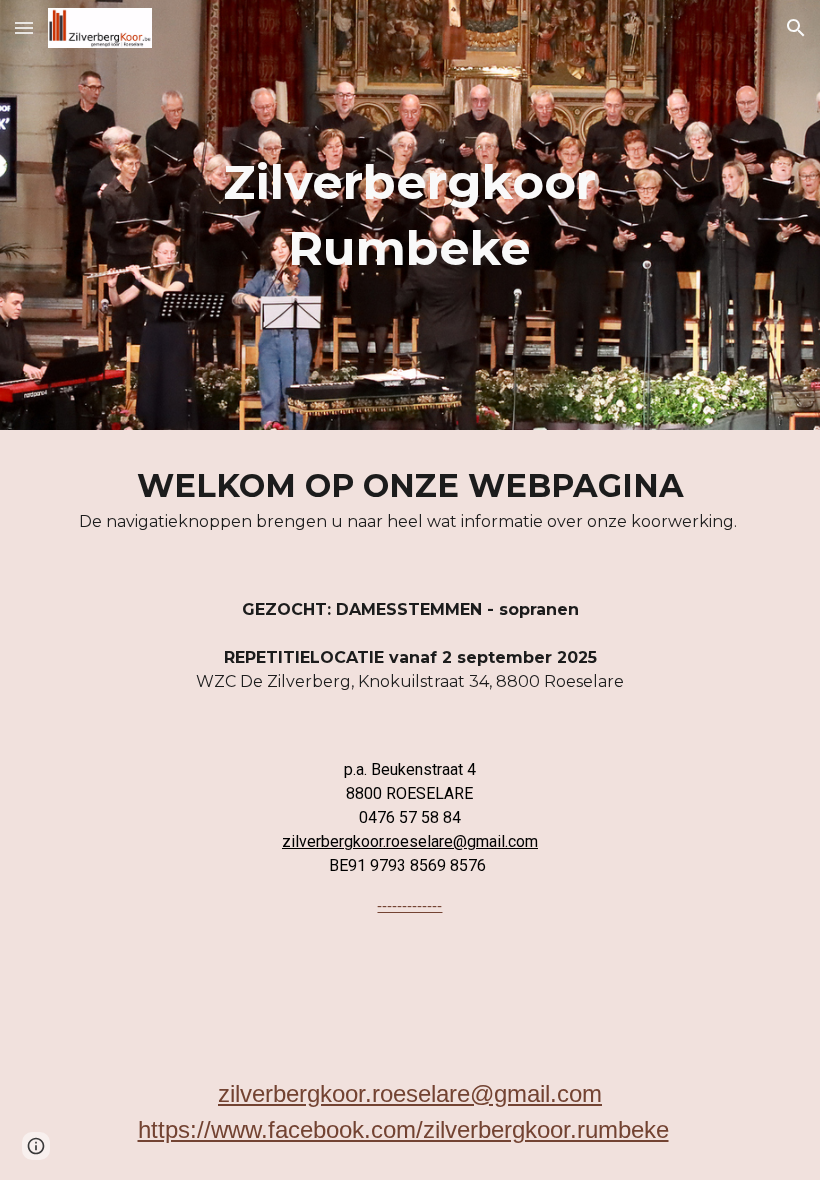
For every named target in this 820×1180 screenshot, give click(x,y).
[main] (410, 215)
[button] (24, 27)
